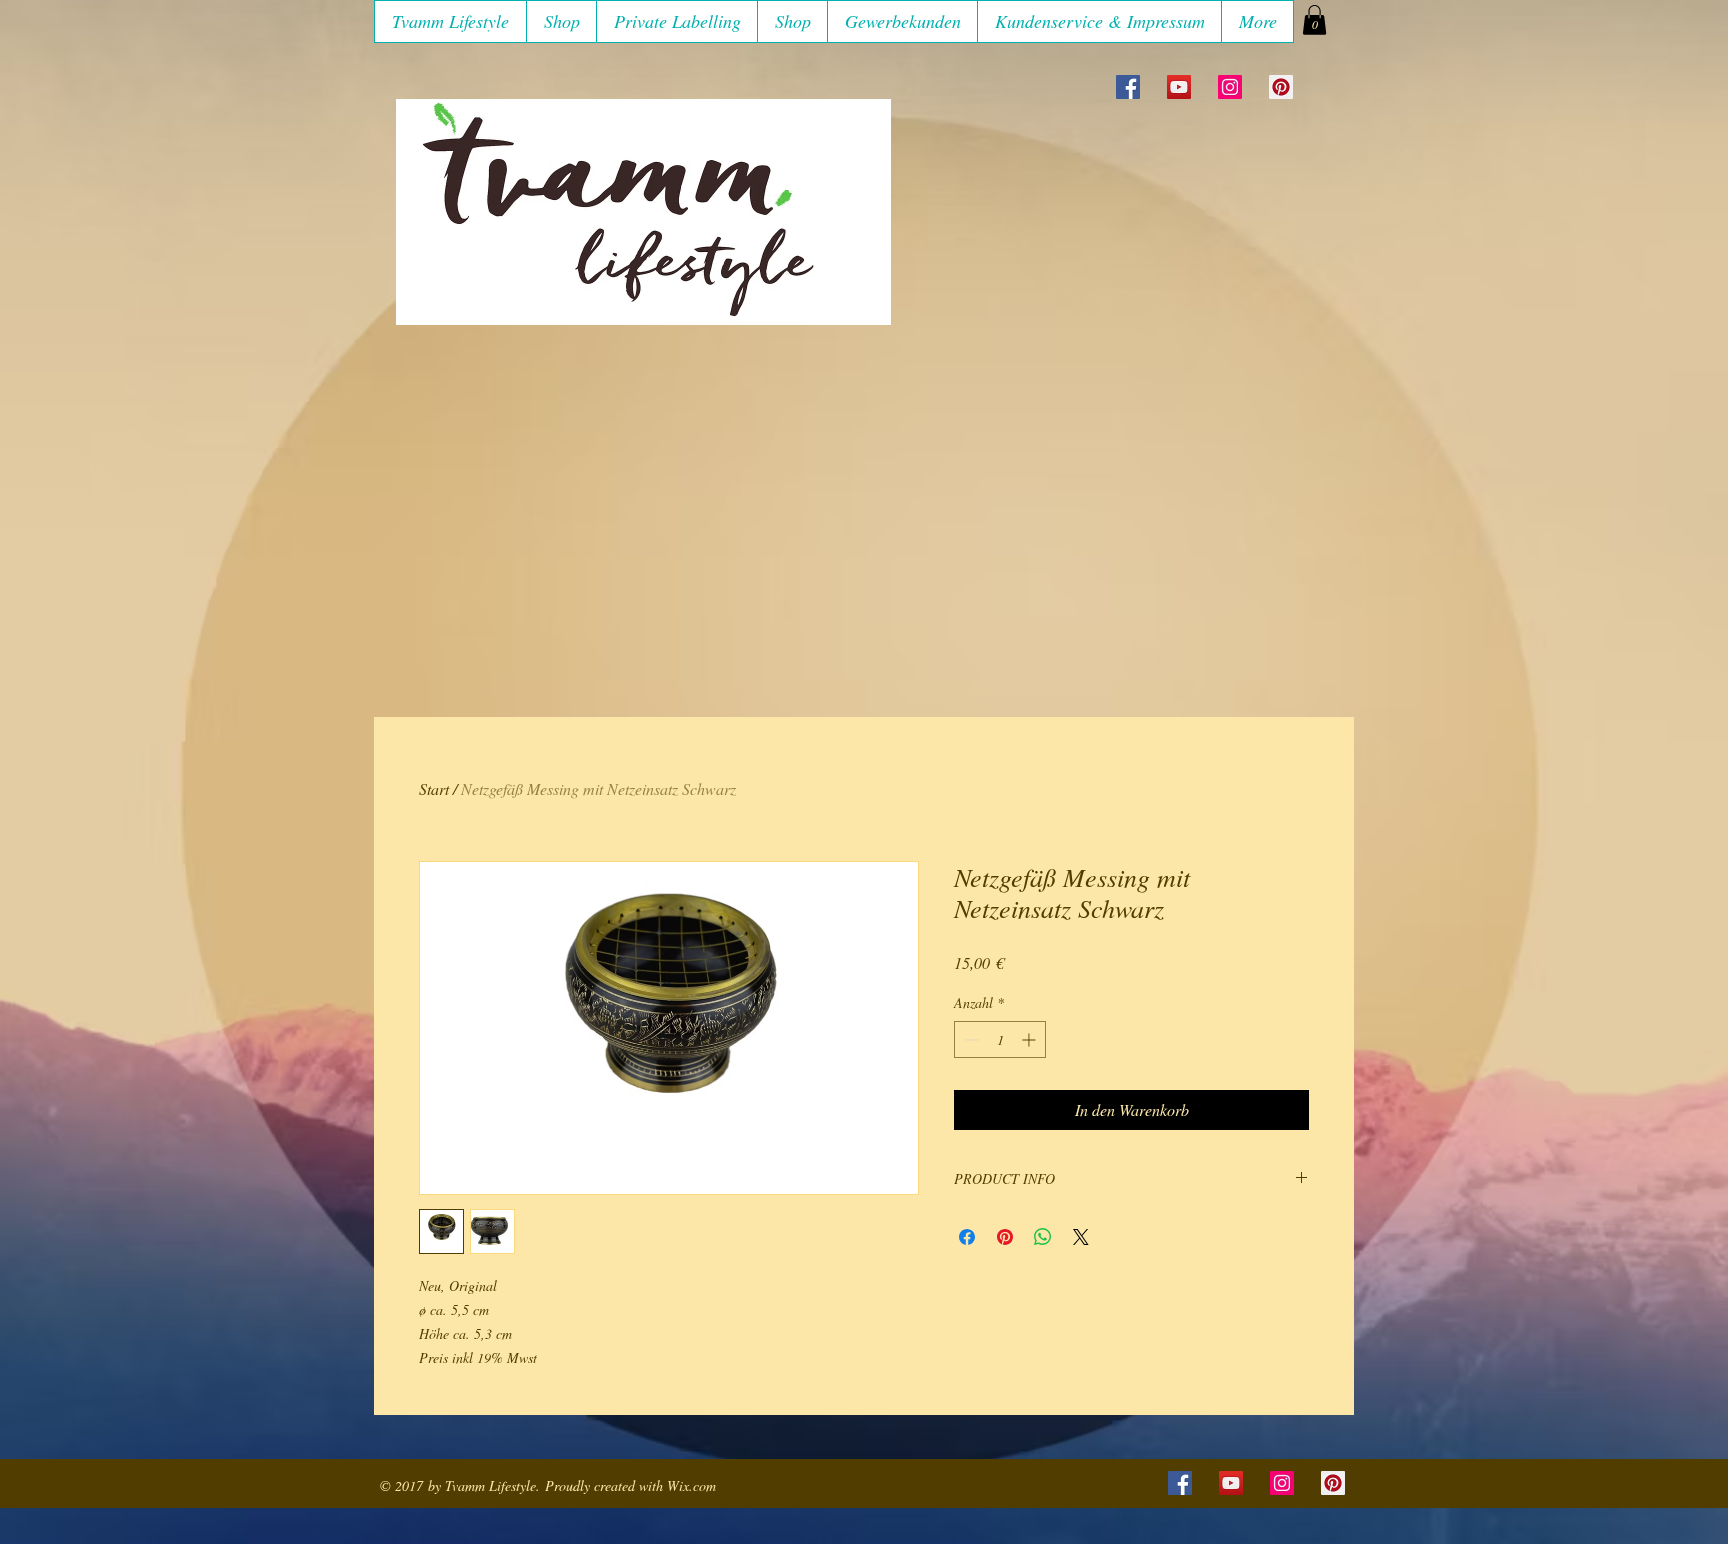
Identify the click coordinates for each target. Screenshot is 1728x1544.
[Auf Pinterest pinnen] (1005, 1237)
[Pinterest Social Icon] (1281, 87)
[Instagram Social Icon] (1230, 87)
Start (434, 788)
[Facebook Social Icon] (1128, 87)
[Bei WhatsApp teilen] (1043, 1237)
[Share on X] (1081, 1237)
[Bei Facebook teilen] (967, 1237)
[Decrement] (969, 1039)
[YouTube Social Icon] (1179, 87)
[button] (561, 21)
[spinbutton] (1000, 1039)
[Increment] (1030, 1039)
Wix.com (691, 1485)
